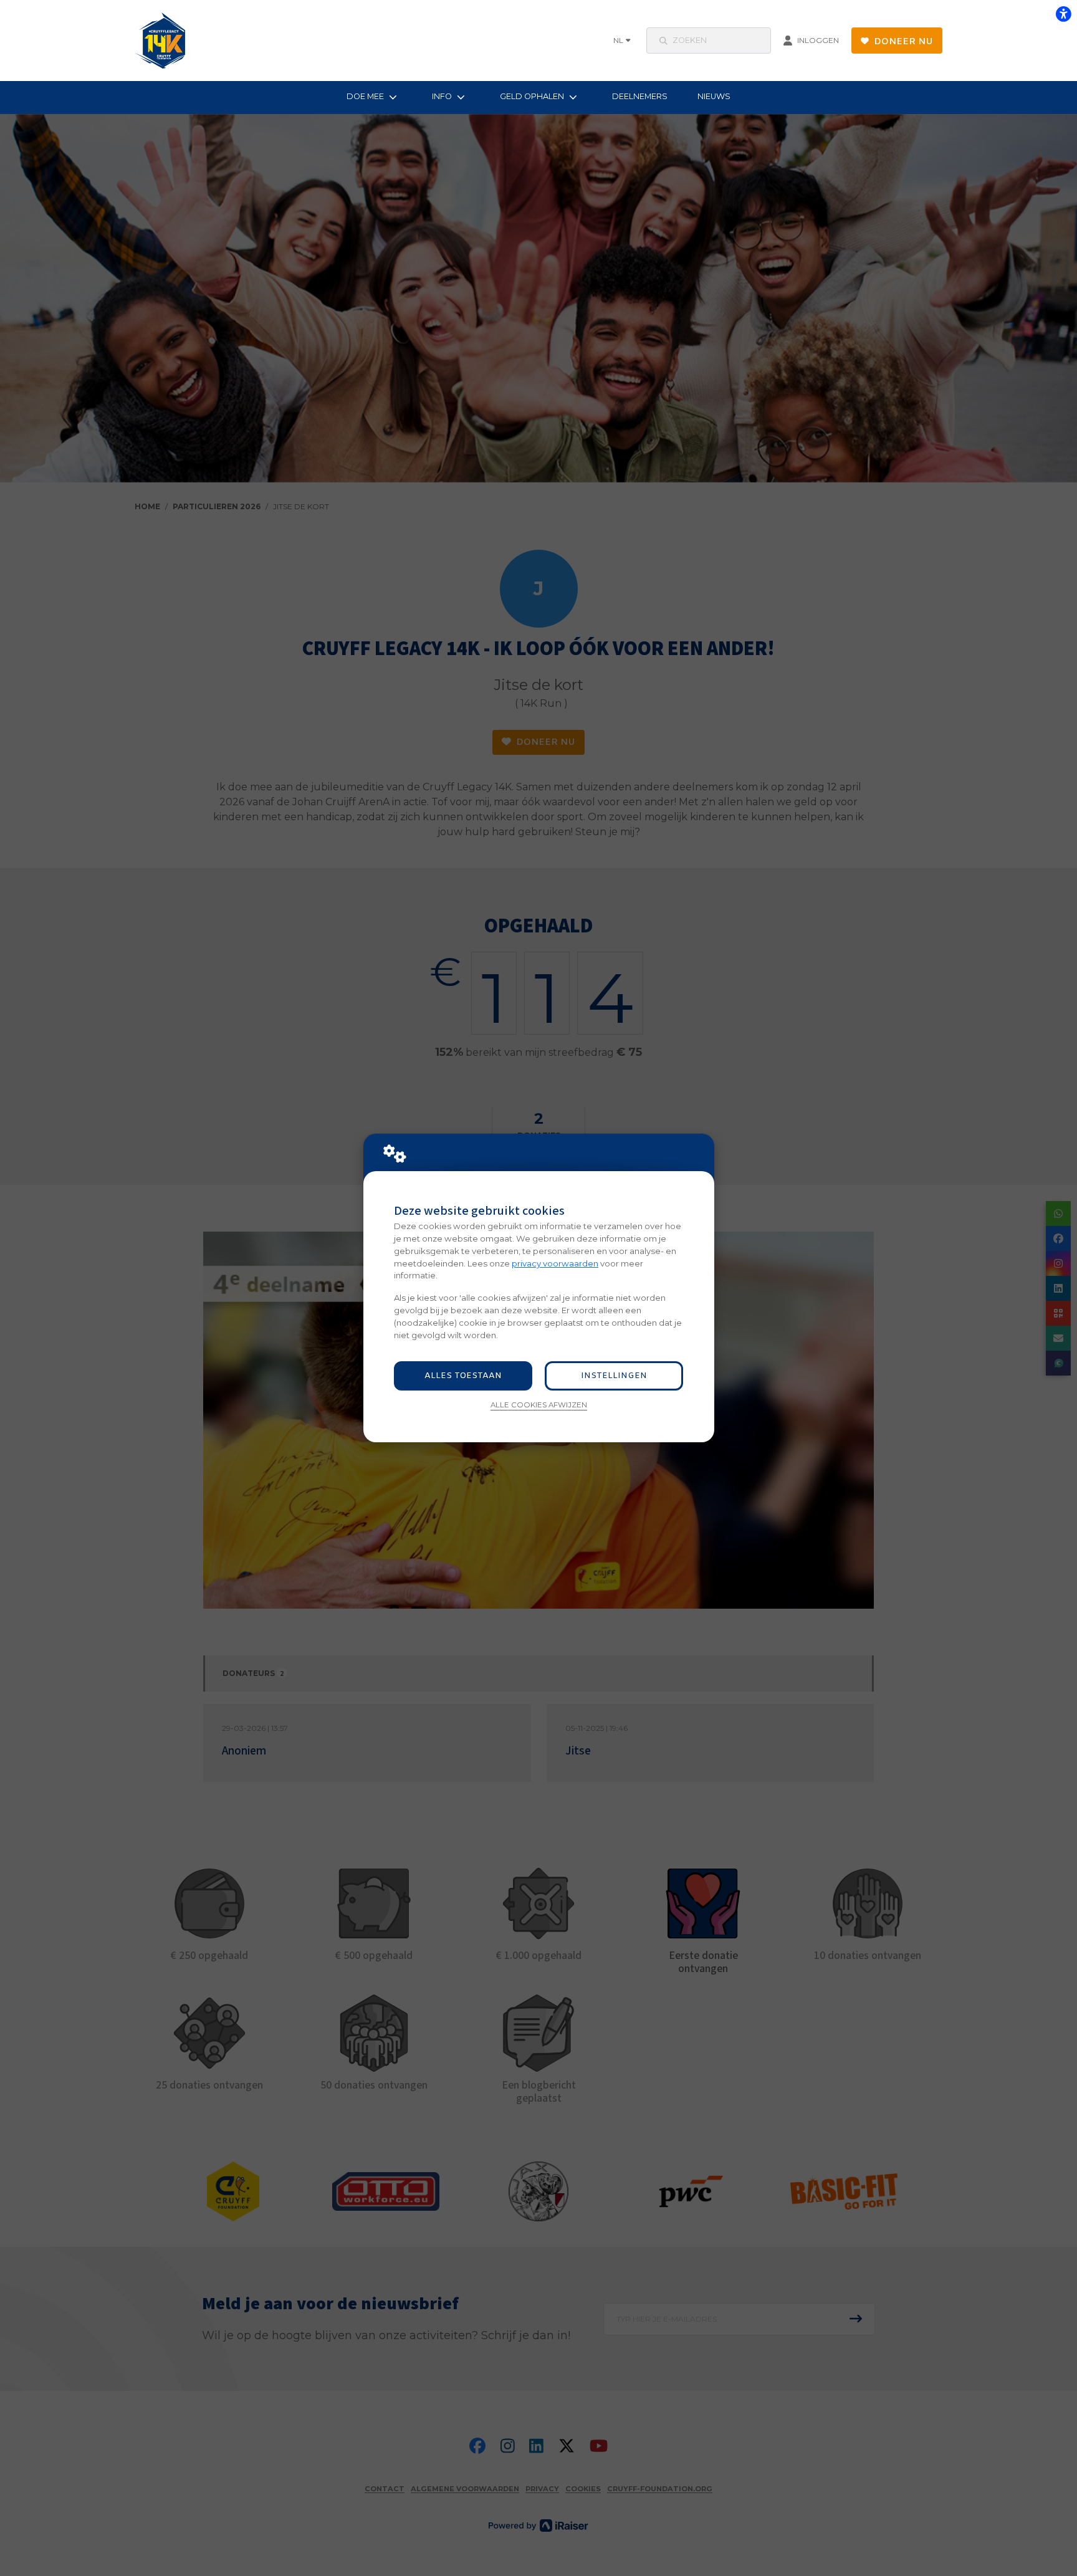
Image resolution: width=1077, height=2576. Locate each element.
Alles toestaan (463, 1376)
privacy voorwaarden (555, 1263)
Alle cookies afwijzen (539, 1405)
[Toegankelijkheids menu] (1063, 14)
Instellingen (614, 1376)
